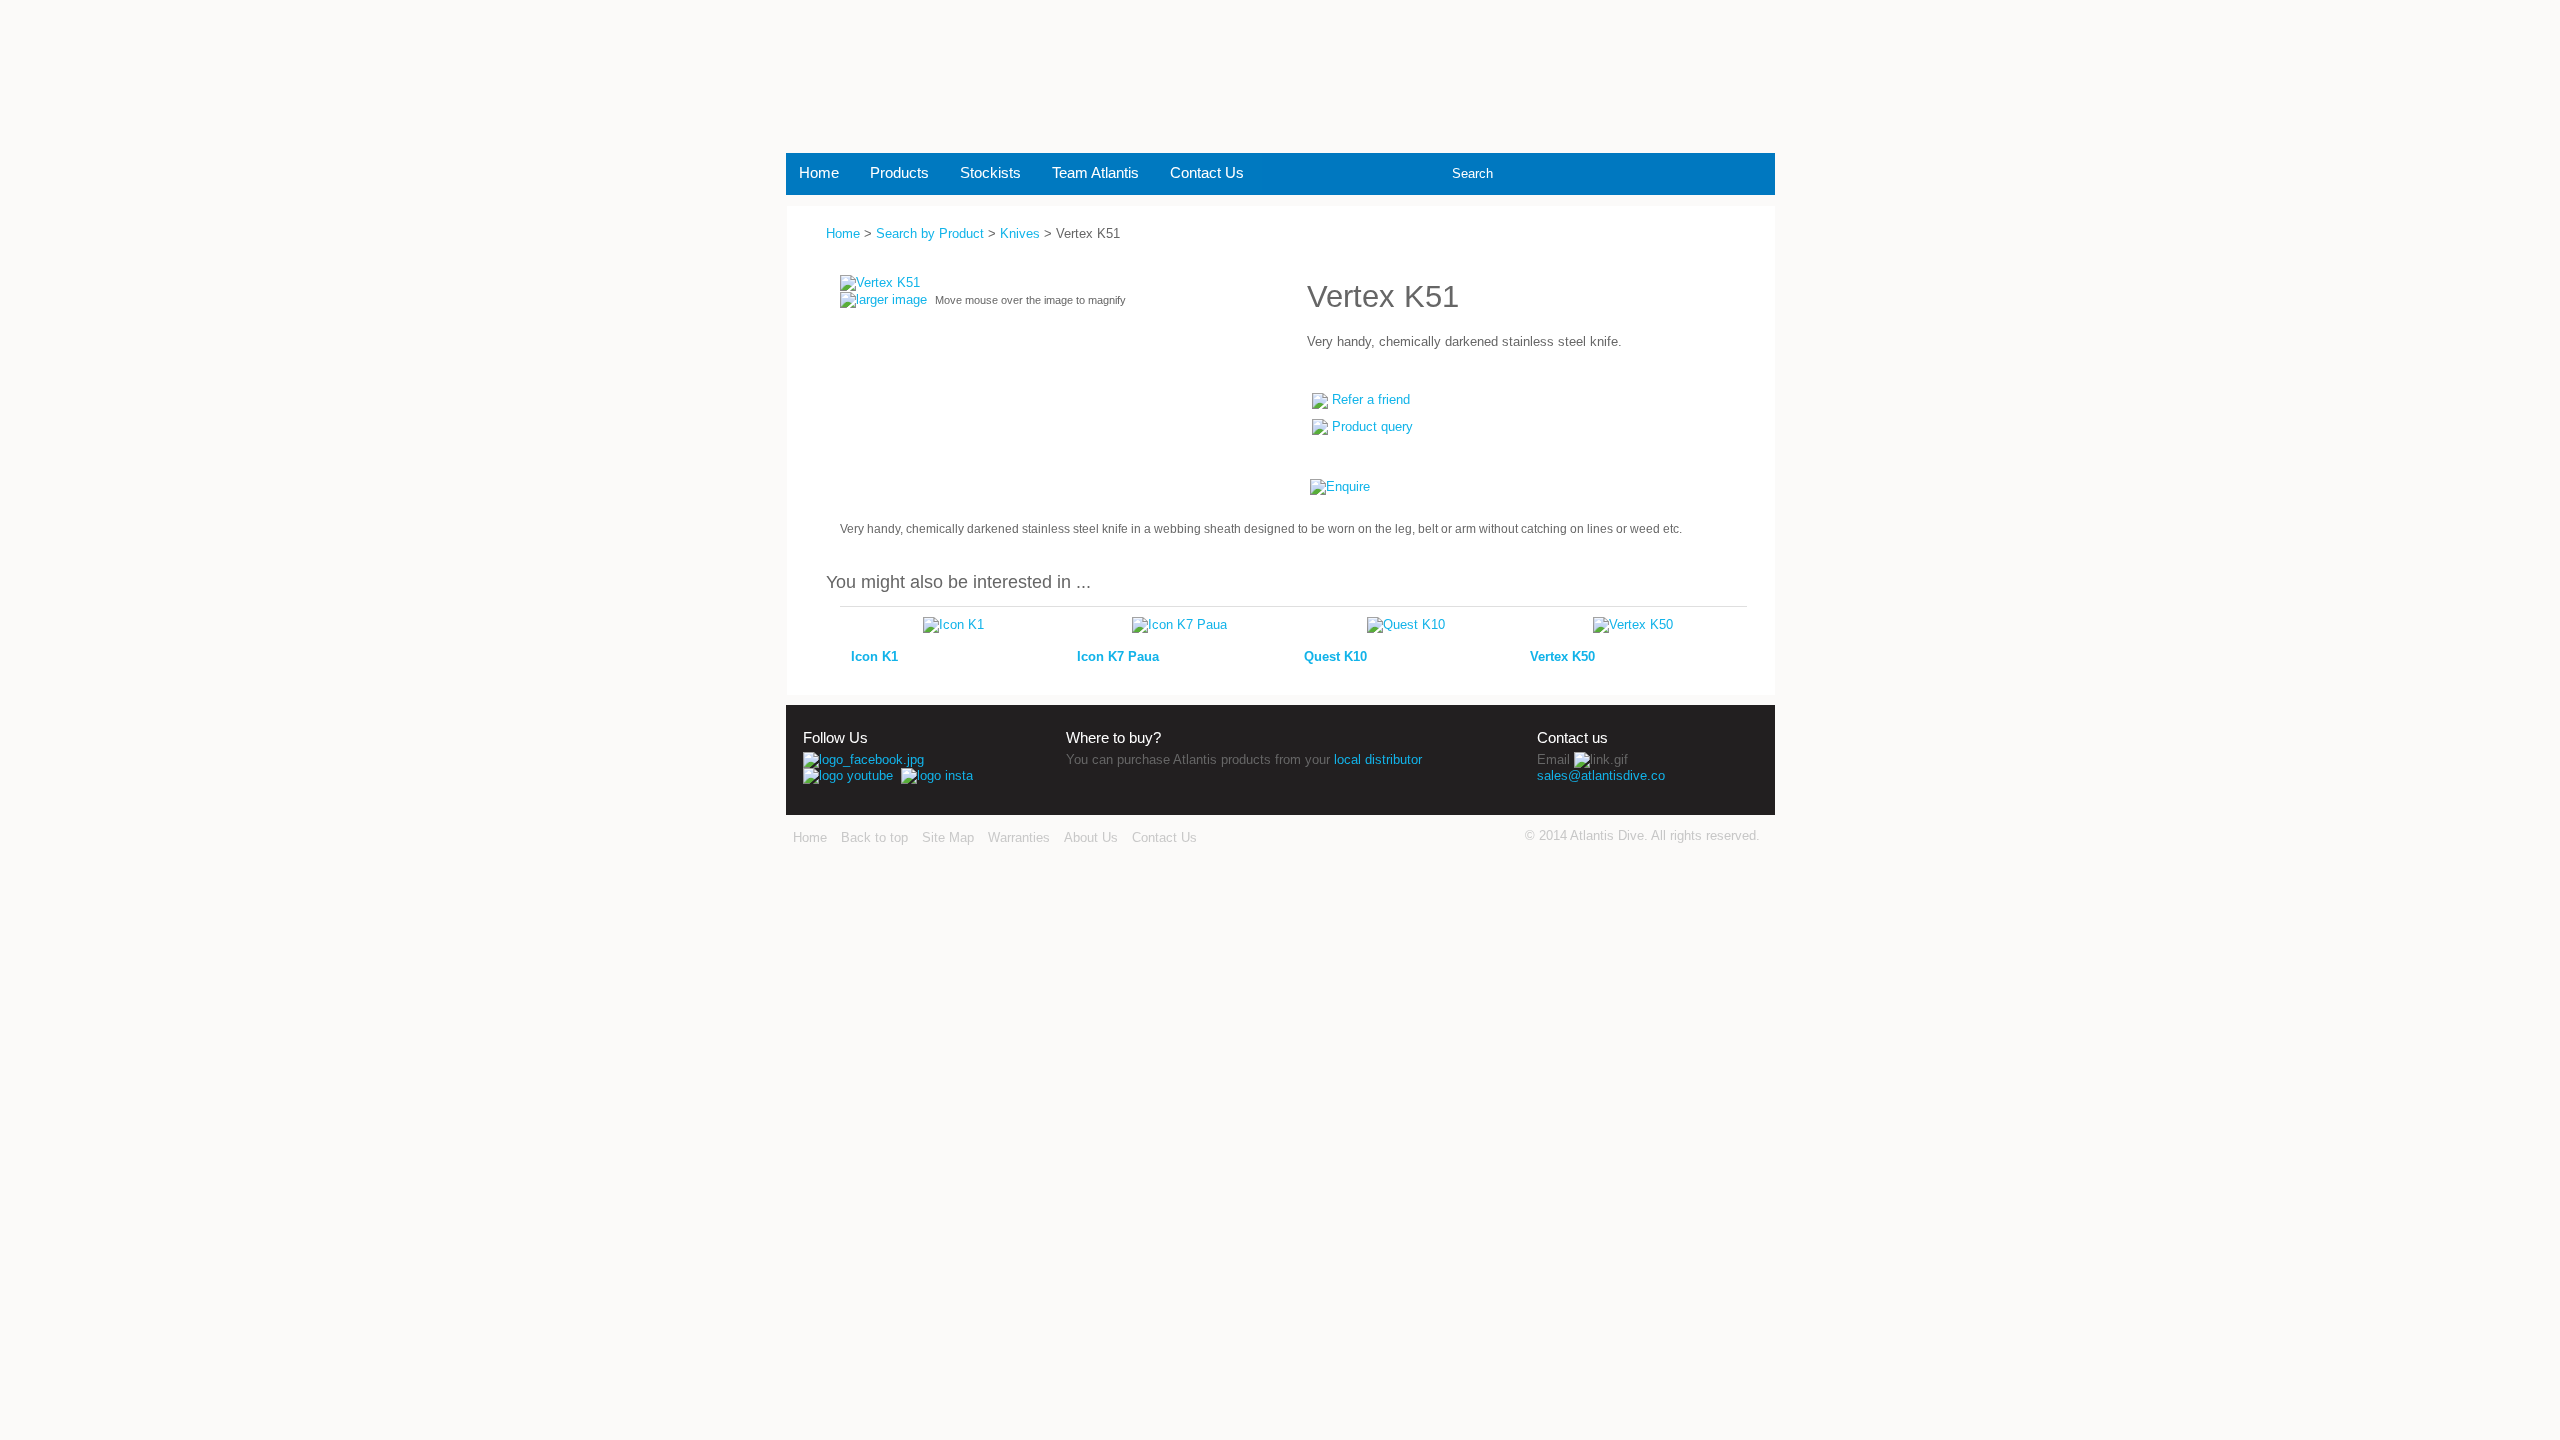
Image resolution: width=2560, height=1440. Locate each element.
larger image (891, 299)
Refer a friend (1371, 399)
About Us (1091, 837)
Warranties (1019, 837)
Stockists (990, 172)
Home (819, 172)
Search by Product (930, 233)
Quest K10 (1335, 656)
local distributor (1378, 759)
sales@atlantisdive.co (1601, 775)
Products (899, 172)
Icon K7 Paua (1118, 656)
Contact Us (1207, 172)
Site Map (948, 837)
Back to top (874, 837)
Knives (1020, 233)
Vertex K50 (1562, 656)
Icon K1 (874, 656)
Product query (1372, 426)
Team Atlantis (1095, 172)
